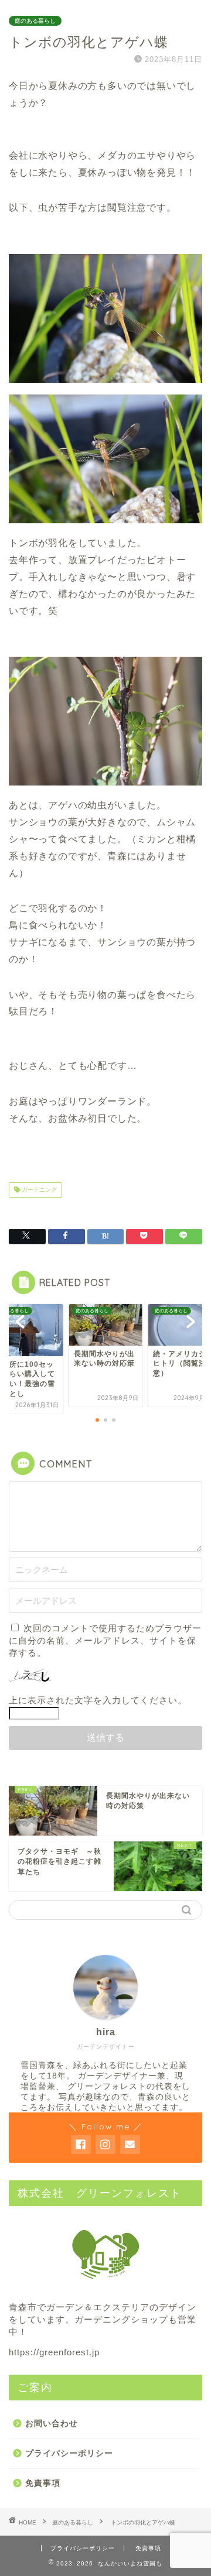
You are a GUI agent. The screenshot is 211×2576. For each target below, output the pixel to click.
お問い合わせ (52, 2424)
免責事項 (43, 2483)
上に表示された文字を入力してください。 (98, 1700)
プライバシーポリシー (69, 2453)
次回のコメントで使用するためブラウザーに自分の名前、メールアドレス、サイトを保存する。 (105, 1640)
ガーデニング (38, 1190)
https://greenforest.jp (54, 2352)
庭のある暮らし (35, 21)
